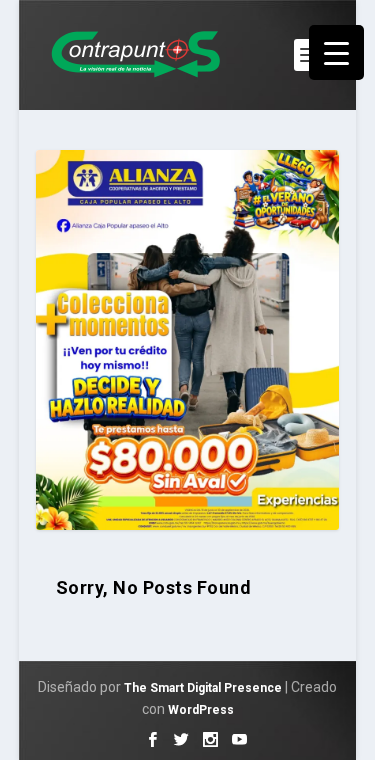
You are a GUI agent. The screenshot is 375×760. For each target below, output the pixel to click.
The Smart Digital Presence (203, 688)
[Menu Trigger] (336, 52)
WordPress (201, 710)
